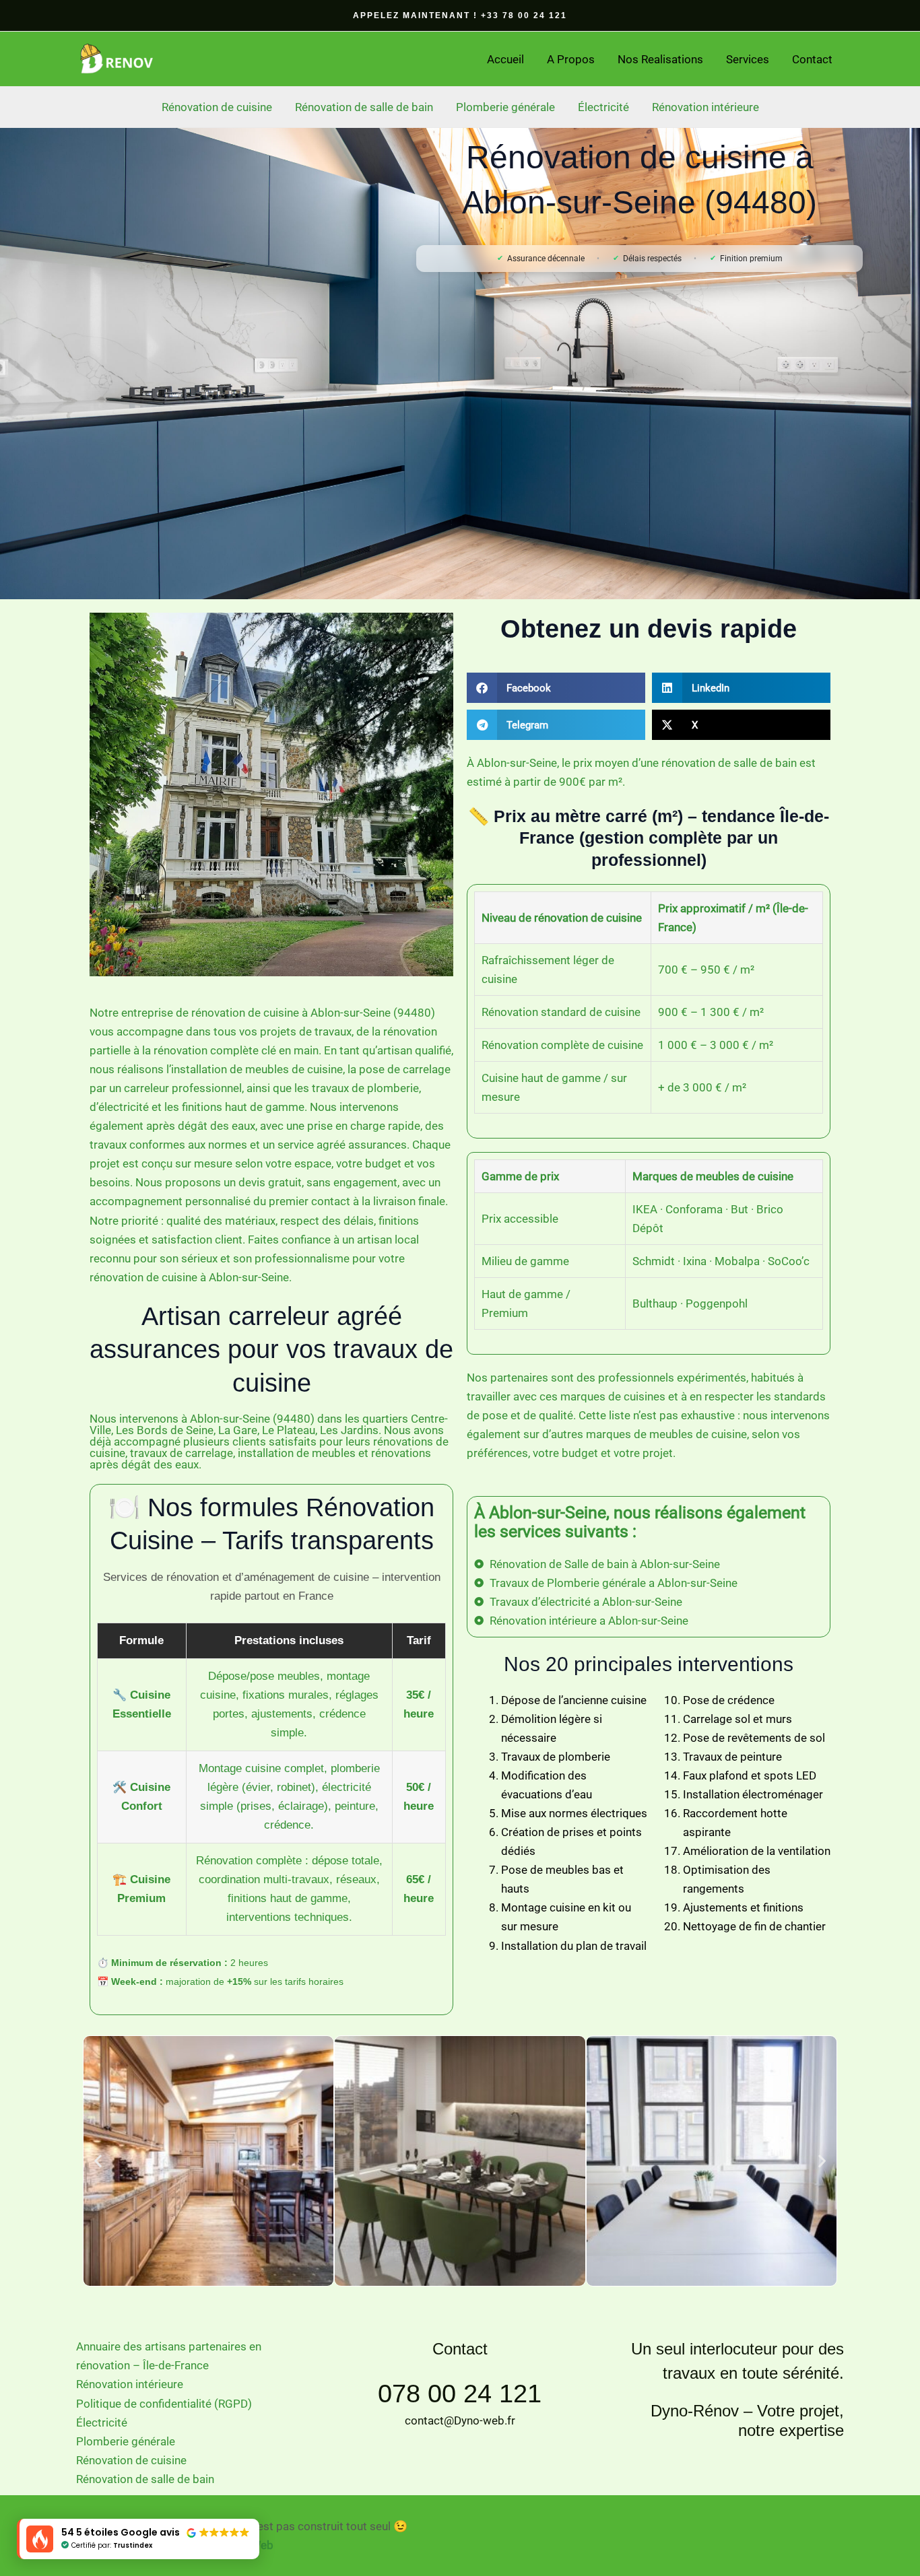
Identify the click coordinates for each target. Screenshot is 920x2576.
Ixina (695, 1261)
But (740, 1209)
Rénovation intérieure (705, 107)
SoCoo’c (789, 1261)
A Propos (571, 59)
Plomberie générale (505, 107)
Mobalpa (737, 1261)
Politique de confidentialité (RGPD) (164, 2404)
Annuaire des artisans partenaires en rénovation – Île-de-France (169, 2356)
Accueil (505, 59)
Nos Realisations (660, 59)
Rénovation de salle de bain (364, 107)
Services (748, 59)
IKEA (645, 1209)
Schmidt (654, 1261)
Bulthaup (655, 1303)
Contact (812, 59)
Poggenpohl (717, 1303)
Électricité (603, 107)
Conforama (694, 1209)
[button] (460, 15)
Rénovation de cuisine (217, 107)
